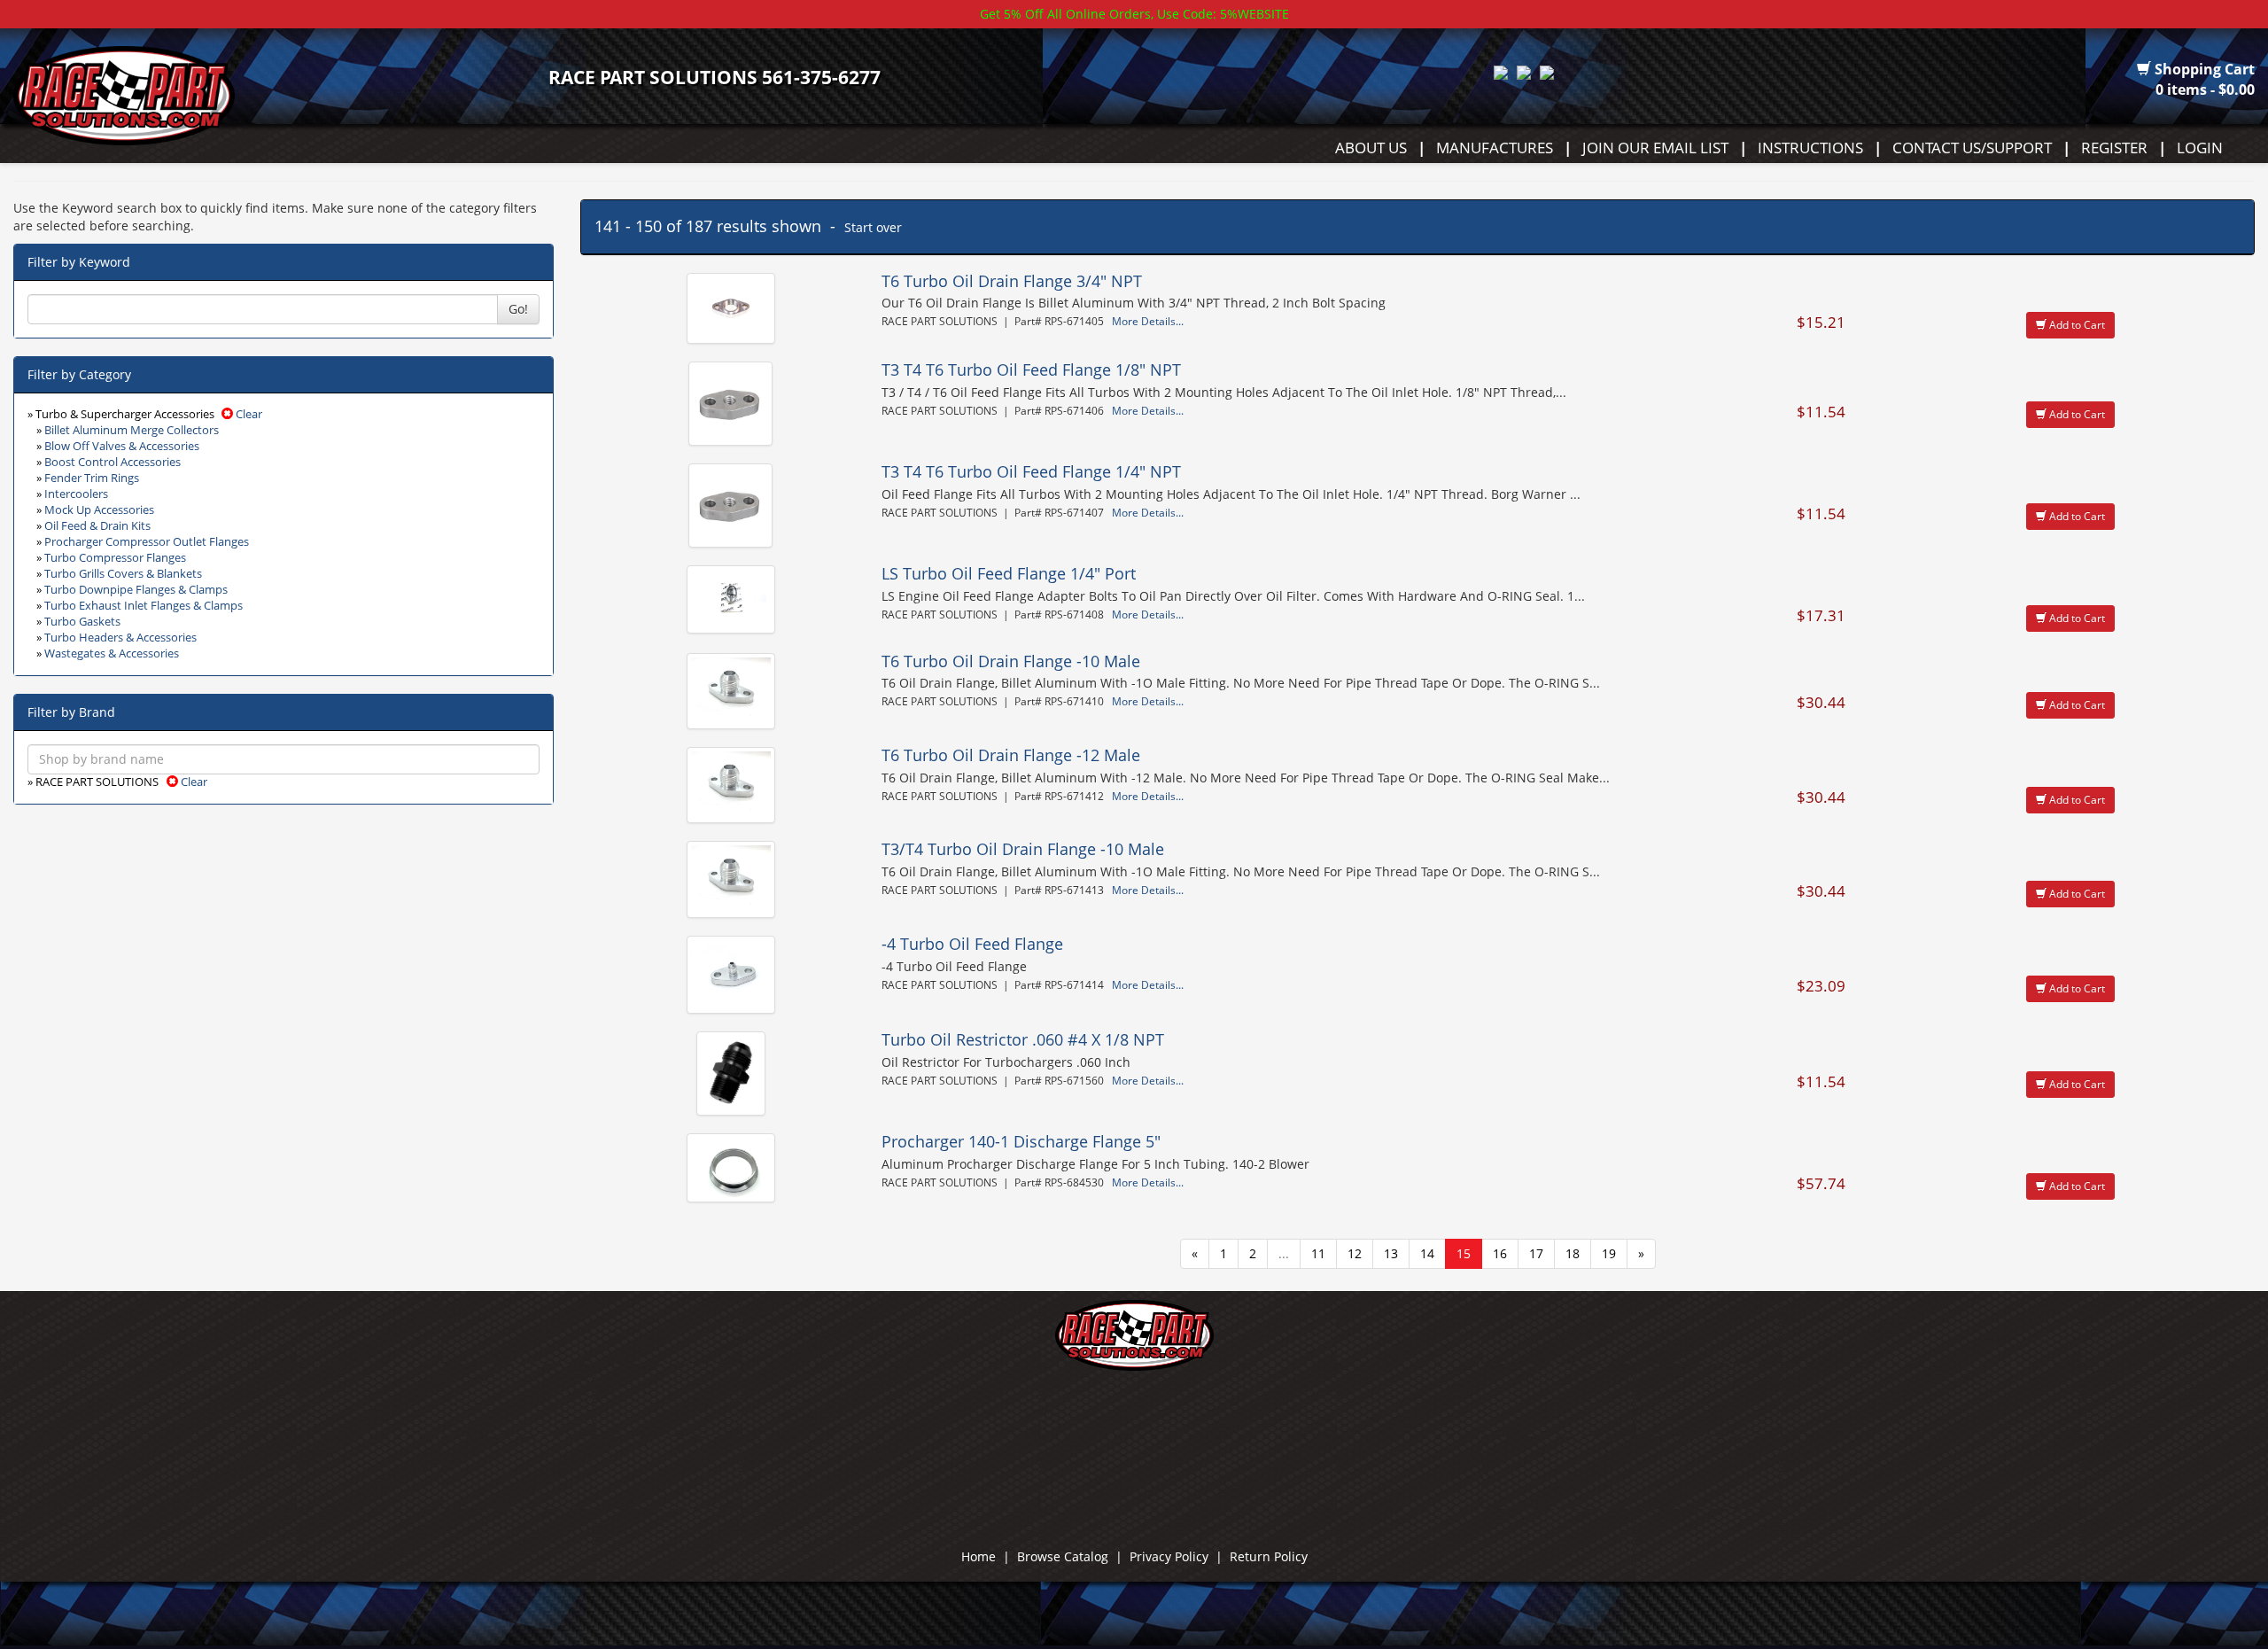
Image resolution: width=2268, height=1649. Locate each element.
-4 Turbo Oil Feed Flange (972, 944)
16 (1500, 1253)
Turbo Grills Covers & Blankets (123, 574)
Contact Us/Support (1972, 147)
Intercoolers (76, 494)
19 (1609, 1253)
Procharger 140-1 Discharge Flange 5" (1021, 1141)
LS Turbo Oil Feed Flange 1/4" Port (1009, 573)
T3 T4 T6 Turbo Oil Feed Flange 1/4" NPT (1031, 471)
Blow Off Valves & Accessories (122, 446)
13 (1391, 1253)
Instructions (1810, 147)
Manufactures (1495, 147)
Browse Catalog (1063, 1556)
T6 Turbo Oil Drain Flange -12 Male (1011, 755)
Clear (248, 414)
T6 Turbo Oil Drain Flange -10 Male (1011, 661)
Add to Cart (2076, 325)
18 (1573, 1253)
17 (1536, 1253)
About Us (1371, 147)
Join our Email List (1655, 147)
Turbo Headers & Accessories (120, 638)
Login (2200, 147)
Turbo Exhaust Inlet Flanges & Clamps (144, 606)
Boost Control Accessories (113, 462)
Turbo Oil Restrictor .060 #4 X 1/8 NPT (1023, 1039)
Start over (873, 227)
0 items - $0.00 (2205, 89)
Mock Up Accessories (99, 510)
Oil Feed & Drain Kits (97, 526)
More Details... (1148, 321)
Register (2114, 147)
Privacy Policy (1169, 1556)
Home (979, 1556)
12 (1355, 1253)
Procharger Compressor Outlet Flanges (147, 542)
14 (1427, 1253)
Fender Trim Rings (92, 478)
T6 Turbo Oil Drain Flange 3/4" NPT (1012, 281)
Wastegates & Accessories (112, 653)
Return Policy (1269, 1556)
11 (1318, 1253)
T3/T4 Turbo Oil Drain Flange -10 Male (1023, 849)
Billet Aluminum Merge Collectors (132, 430)
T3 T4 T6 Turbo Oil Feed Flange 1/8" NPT (1031, 369)
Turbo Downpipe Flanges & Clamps (136, 590)
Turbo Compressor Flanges (115, 558)
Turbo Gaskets (82, 622)
